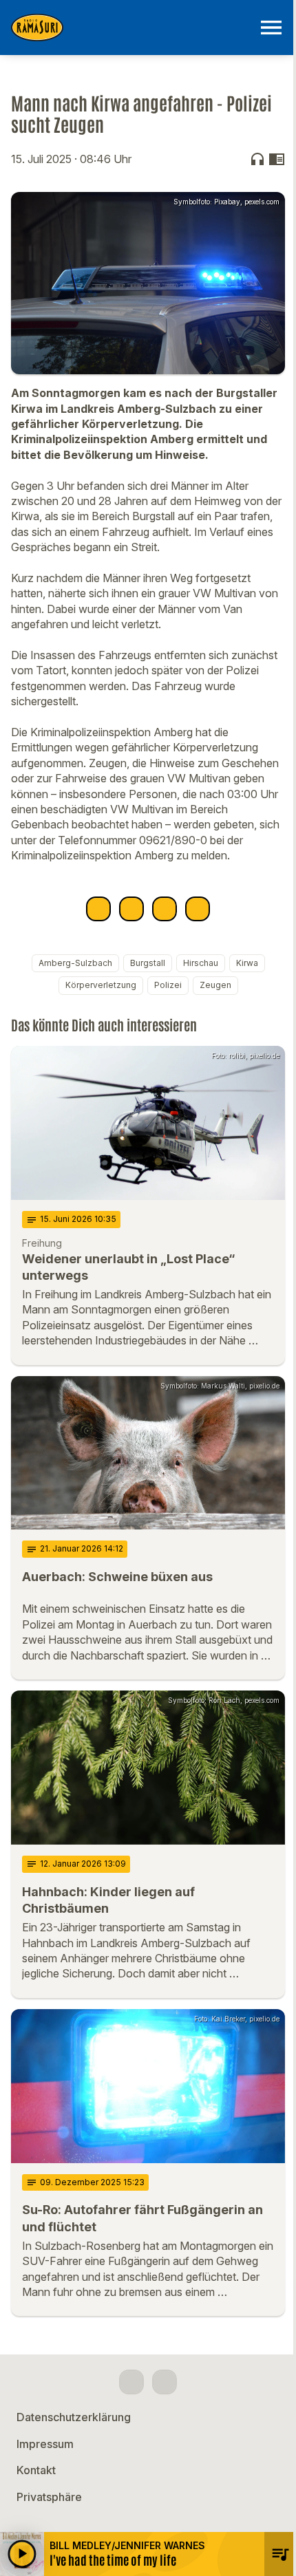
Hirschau (201, 963)
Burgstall (148, 963)
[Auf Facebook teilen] (98, 909)
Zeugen (215, 985)
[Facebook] (131, 2382)
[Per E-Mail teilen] (198, 909)
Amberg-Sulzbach (75, 963)
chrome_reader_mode (277, 159)
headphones (257, 159)
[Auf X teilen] (131, 909)
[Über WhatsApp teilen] (165, 909)
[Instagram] (165, 2382)
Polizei (168, 985)
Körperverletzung (101, 985)
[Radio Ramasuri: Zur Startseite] (131, 28)
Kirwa (247, 963)
